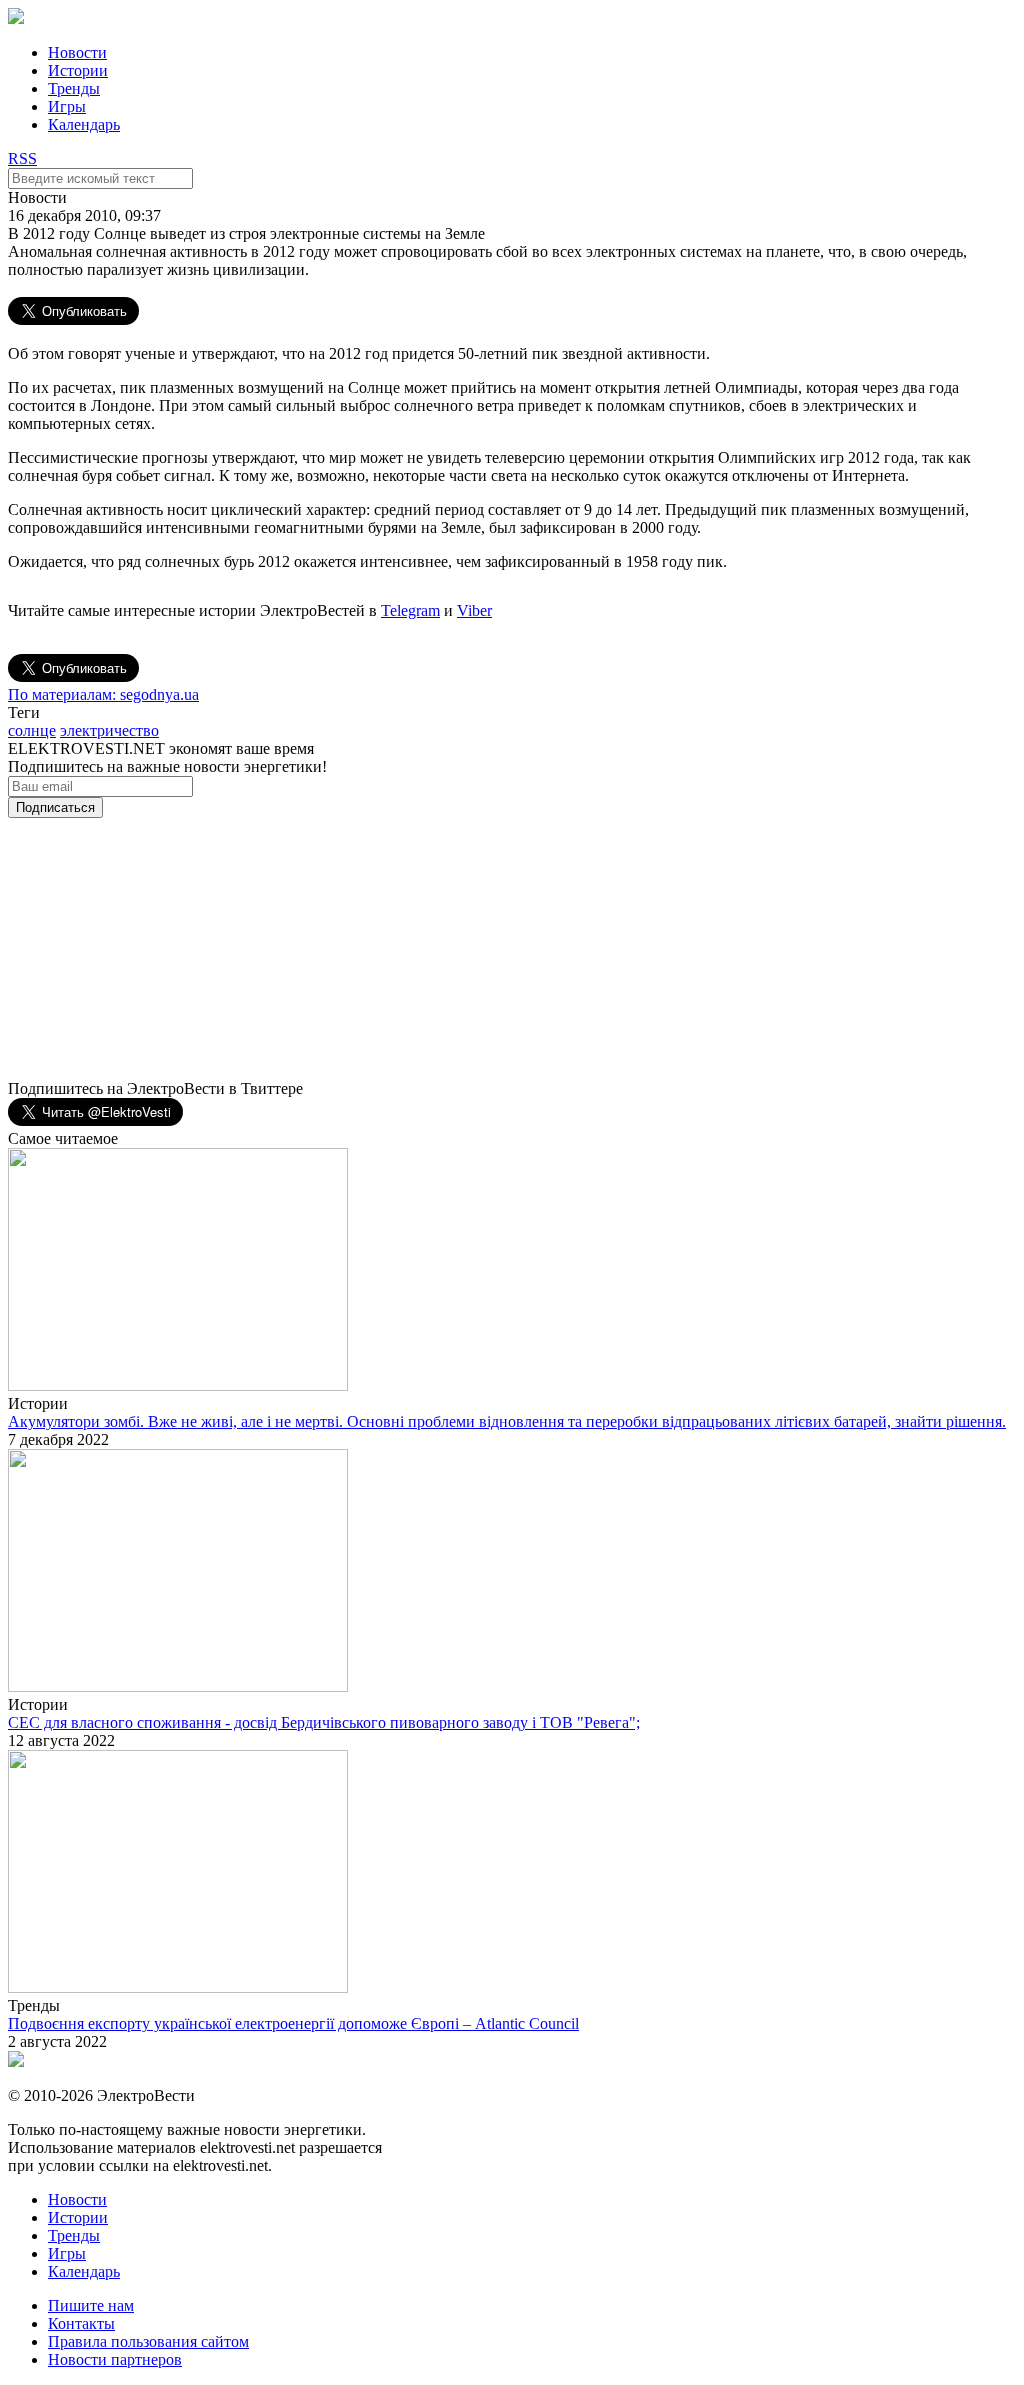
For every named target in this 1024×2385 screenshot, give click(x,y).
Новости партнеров (115, 2359)
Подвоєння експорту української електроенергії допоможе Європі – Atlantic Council (293, 2023)
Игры (67, 106)
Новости (77, 52)
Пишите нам (91, 2305)
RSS (22, 158)
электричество (109, 730)
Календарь (84, 124)
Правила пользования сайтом (148, 2341)
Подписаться (55, 807)
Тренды (74, 88)
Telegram (410, 610)
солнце (32, 730)
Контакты (81, 2323)
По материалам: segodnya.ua (103, 694)
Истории (78, 70)
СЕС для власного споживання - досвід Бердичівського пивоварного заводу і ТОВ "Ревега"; (324, 1722)
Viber (474, 610)
